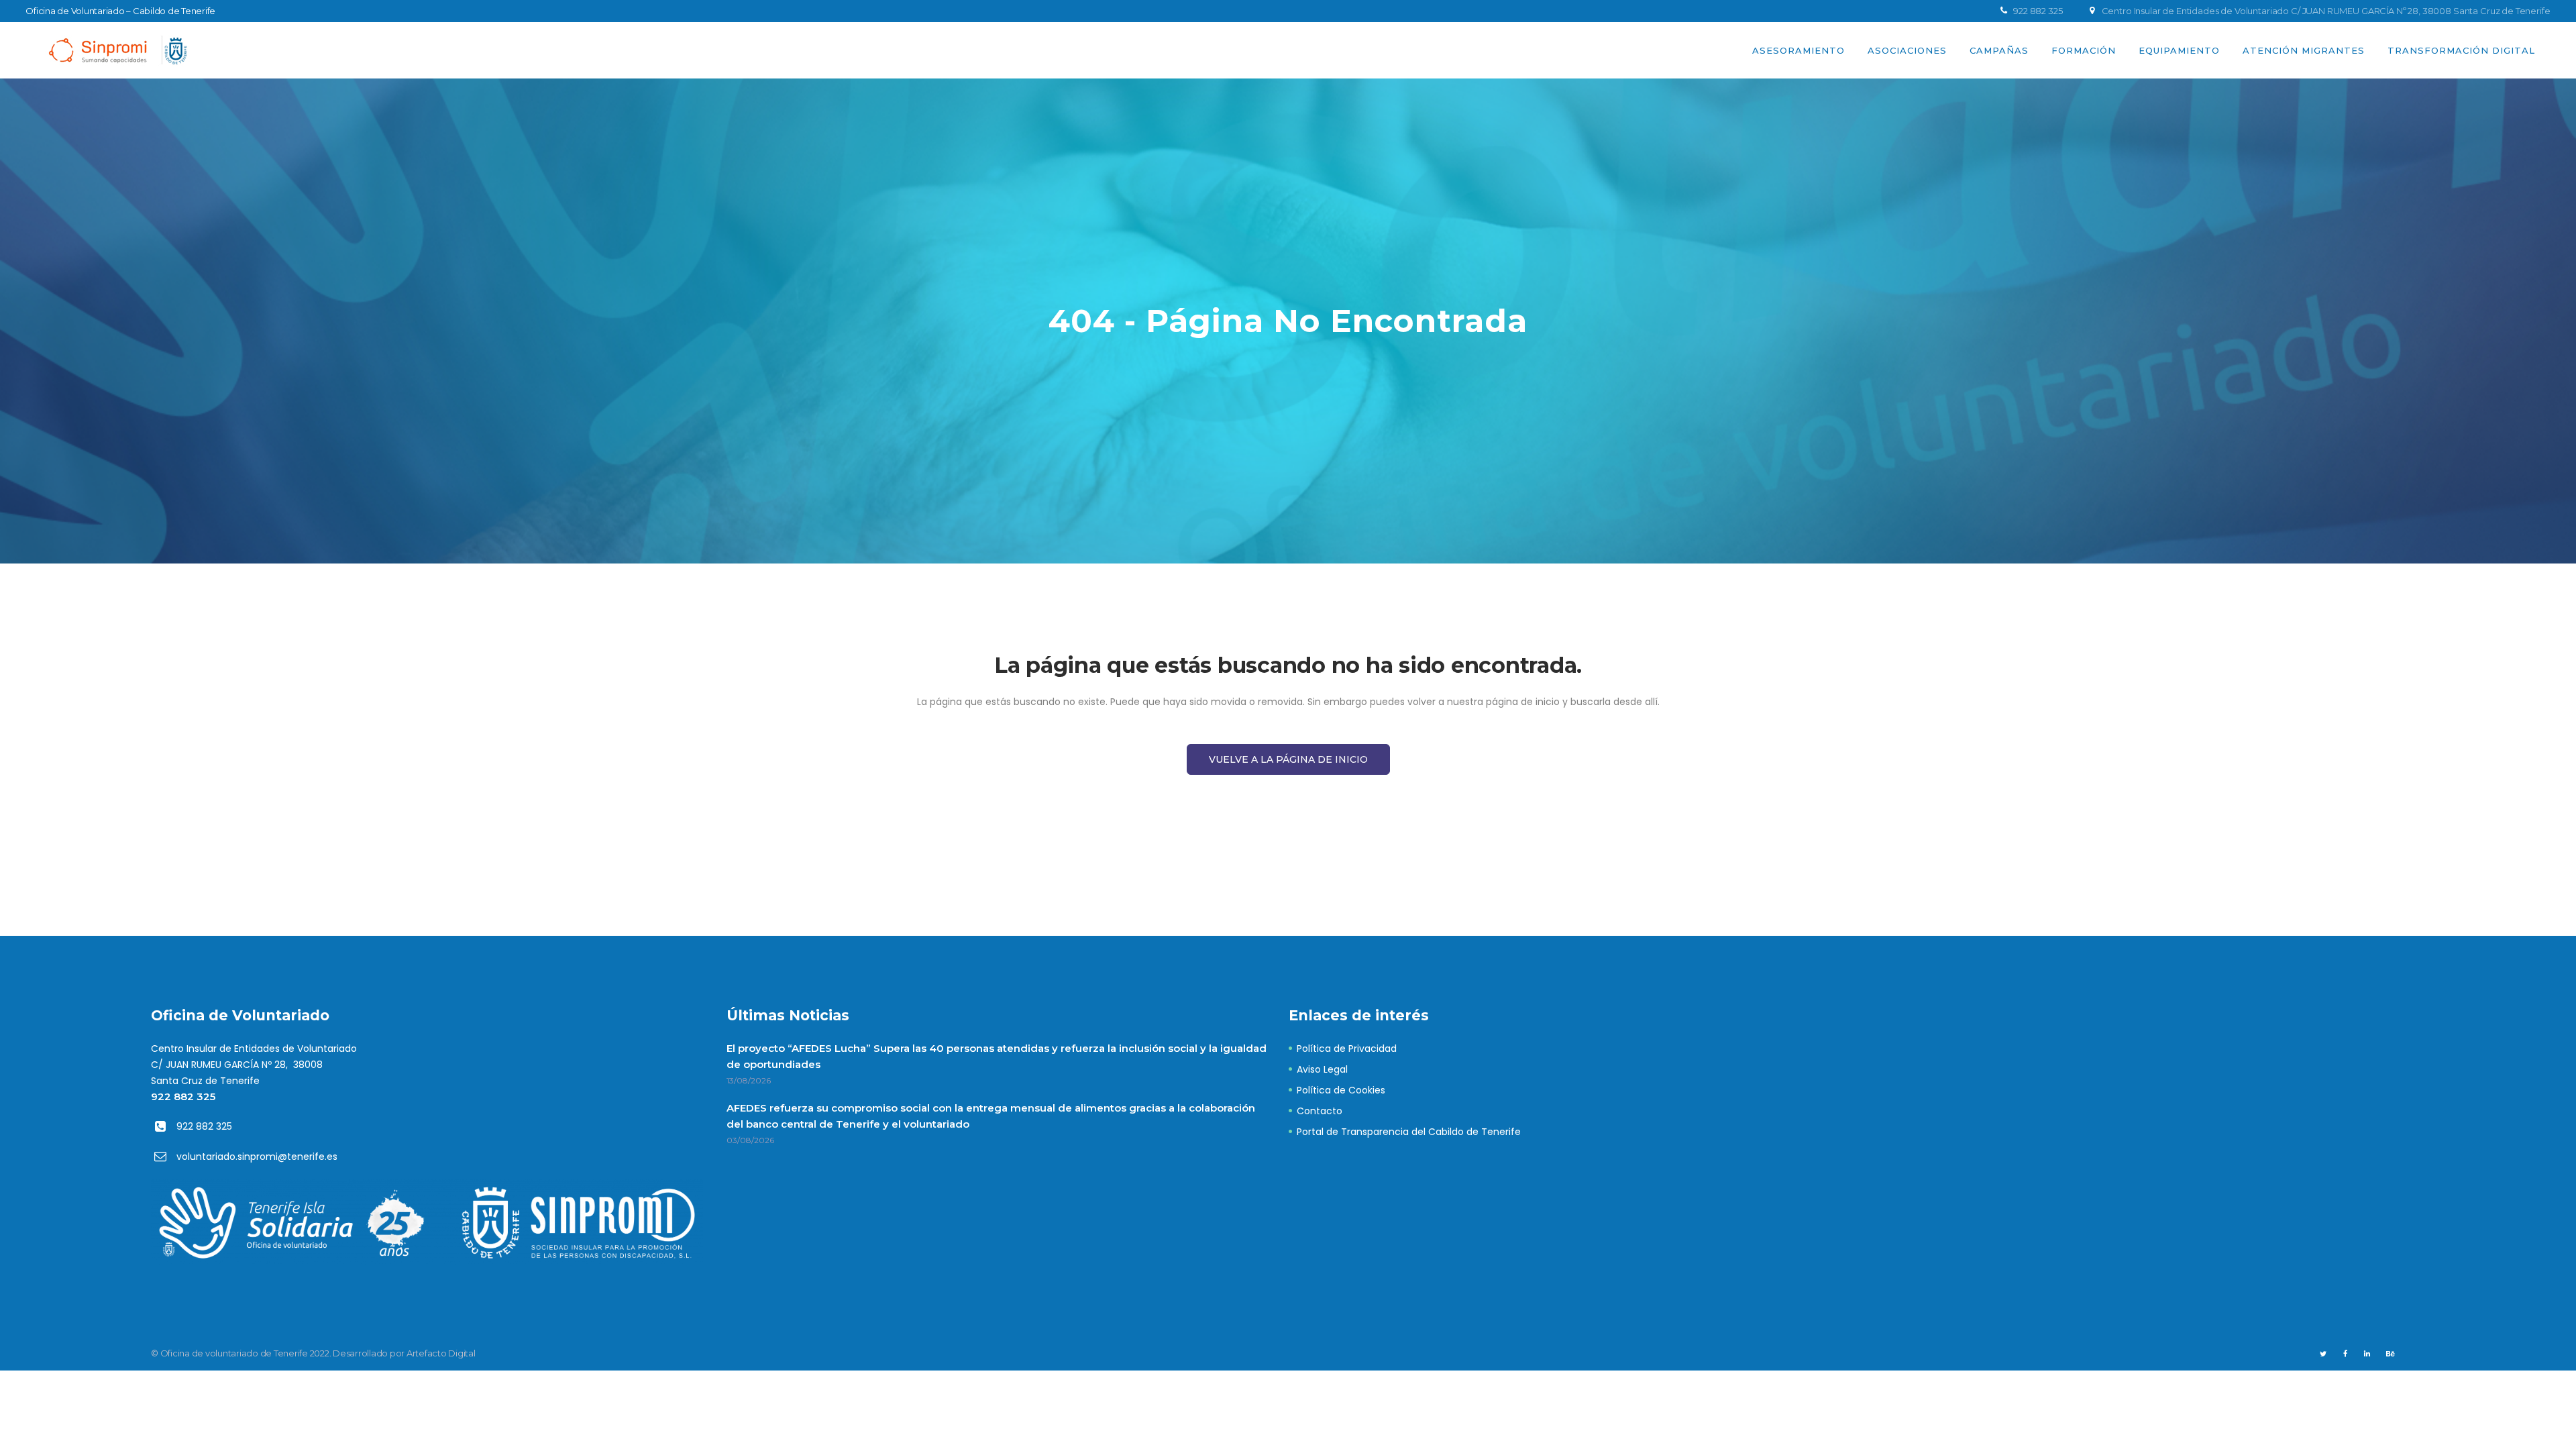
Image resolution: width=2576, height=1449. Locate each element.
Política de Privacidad (1347, 1049)
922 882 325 (183, 1096)
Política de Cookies (1341, 1090)
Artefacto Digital (441, 1353)
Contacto (1320, 1111)
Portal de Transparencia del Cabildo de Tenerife (1409, 1132)
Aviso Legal (1322, 1069)
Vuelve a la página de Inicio (1288, 759)
